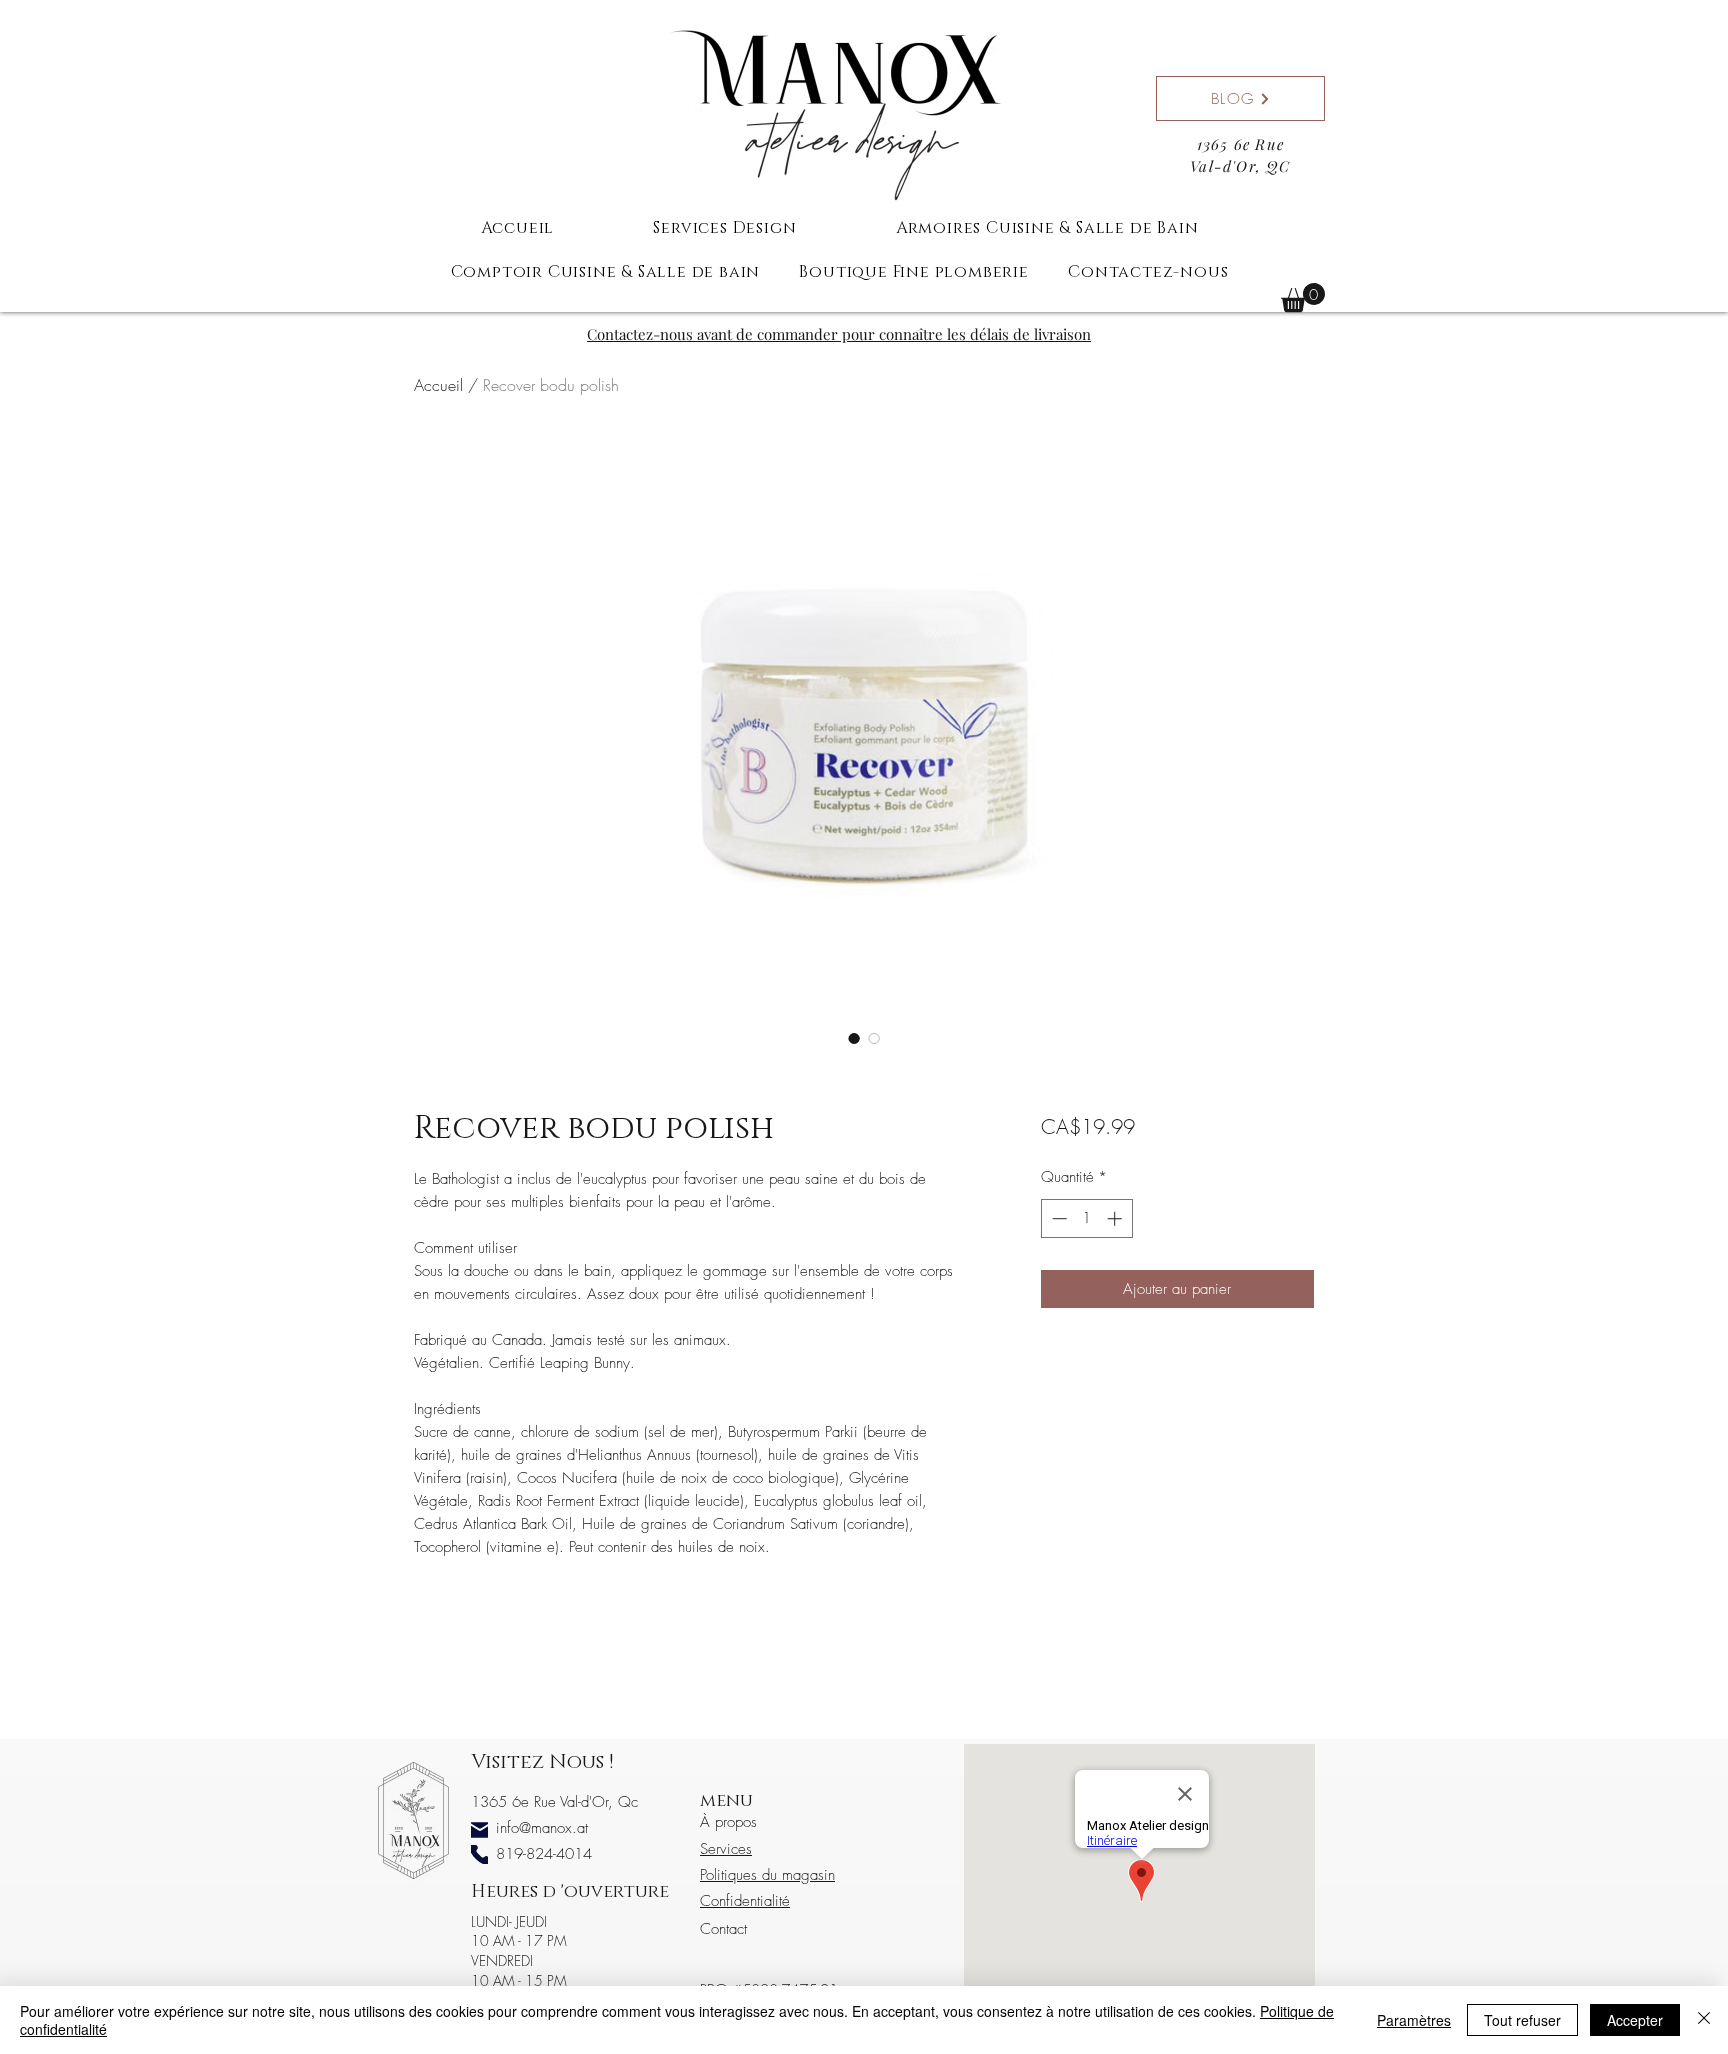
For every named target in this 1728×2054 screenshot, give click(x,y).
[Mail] (479, 1829)
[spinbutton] (1086, 1218)
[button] (1303, 297)
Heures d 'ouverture (570, 1892)
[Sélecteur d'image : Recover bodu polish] (854, 1038)
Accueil (438, 385)
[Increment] (1116, 1218)
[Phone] (479, 1854)
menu (726, 1801)
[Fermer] (1704, 2020)
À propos (728, 1822)
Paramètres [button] (1414, 2020)
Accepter (1635, 2020)
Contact (723, 1929)
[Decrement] (1057, 1218)
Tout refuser (1522, 2020)
